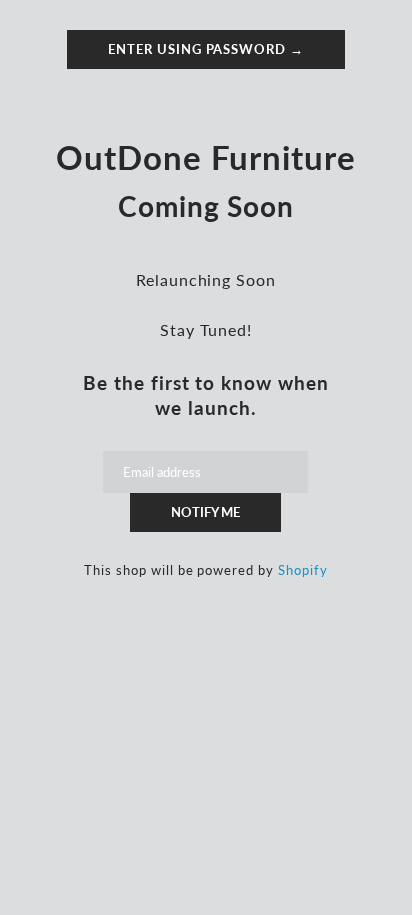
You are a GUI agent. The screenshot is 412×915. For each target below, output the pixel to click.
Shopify (303, 570)
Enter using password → (206, 49)
